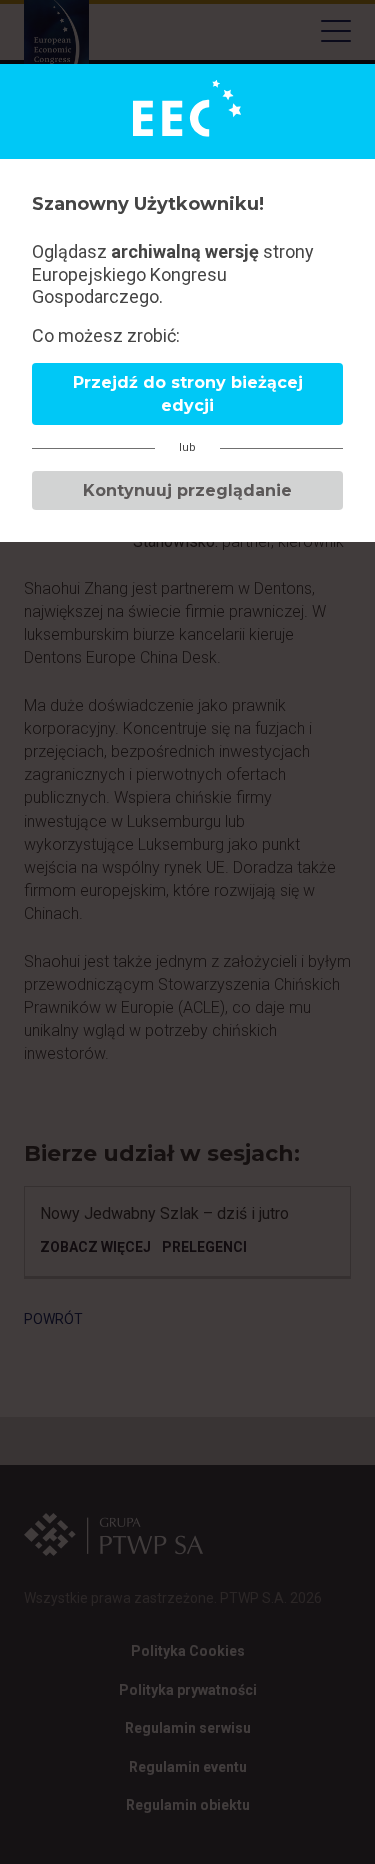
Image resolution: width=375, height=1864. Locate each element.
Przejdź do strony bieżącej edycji (188, 394)
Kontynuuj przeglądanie (187, 490)
